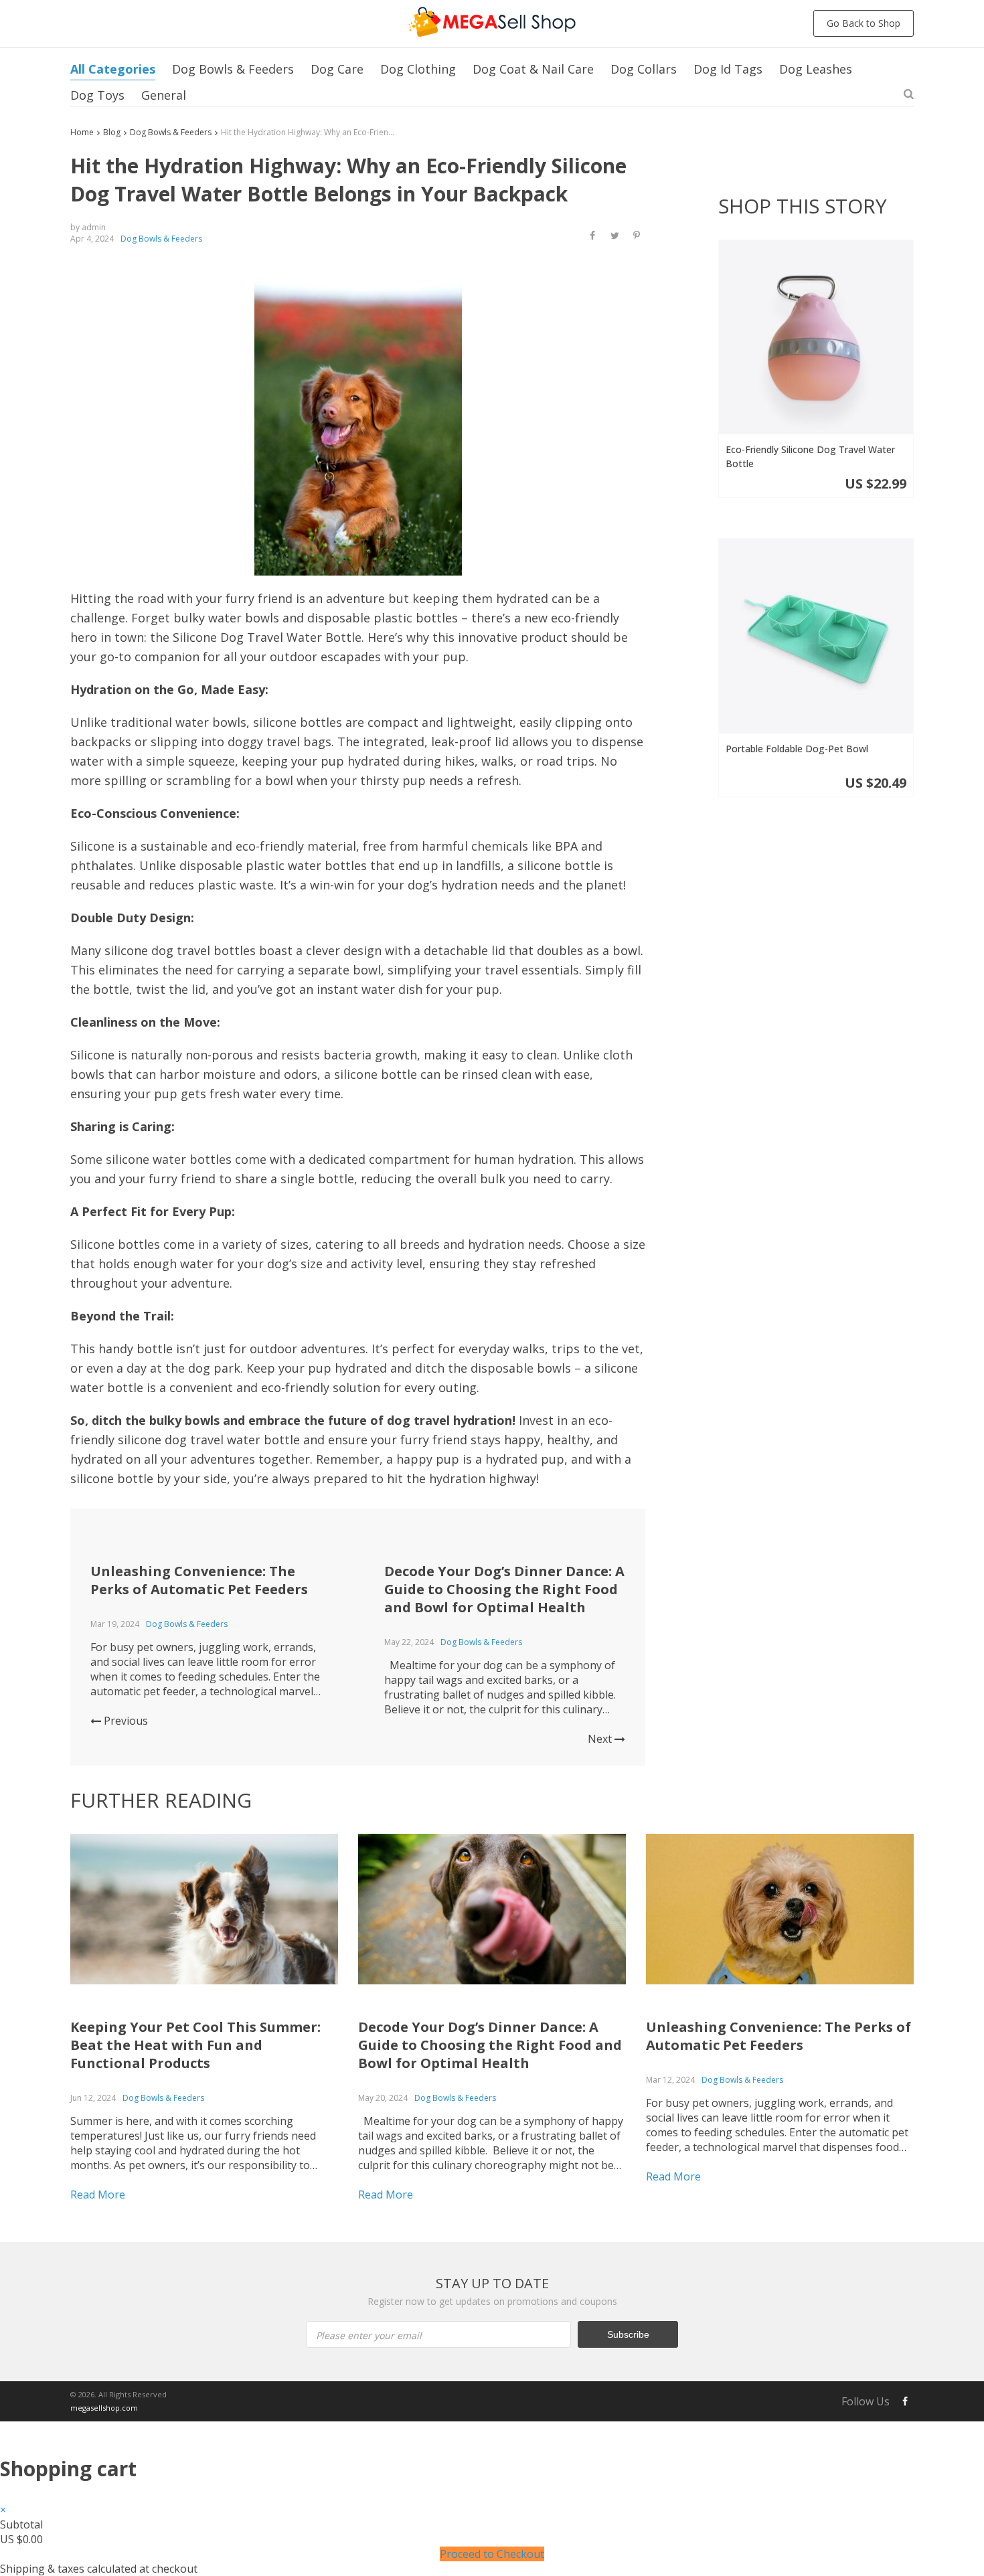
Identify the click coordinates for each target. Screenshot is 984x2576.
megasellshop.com (104, 2408)
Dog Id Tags (728, 69)
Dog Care (337, 69)
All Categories (113, 69)
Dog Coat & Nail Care (533, 69)
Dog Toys (97, 95)
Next (601, 1739)
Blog (112, 132)
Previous (125, 1721)
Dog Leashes (816, 69)
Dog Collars (644, 69)
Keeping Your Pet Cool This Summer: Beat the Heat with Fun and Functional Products (195, 2045)
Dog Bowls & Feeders (233, 69)
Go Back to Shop (864, 23)
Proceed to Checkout (492, 2554)
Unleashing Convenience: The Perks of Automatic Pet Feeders (199, 1580)
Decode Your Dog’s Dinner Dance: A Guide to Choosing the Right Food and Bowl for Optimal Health (504, 1589)
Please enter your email (369, 2335)
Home (82, 132)
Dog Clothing (418, 69)
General (164, 95)
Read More (98, 2195)
